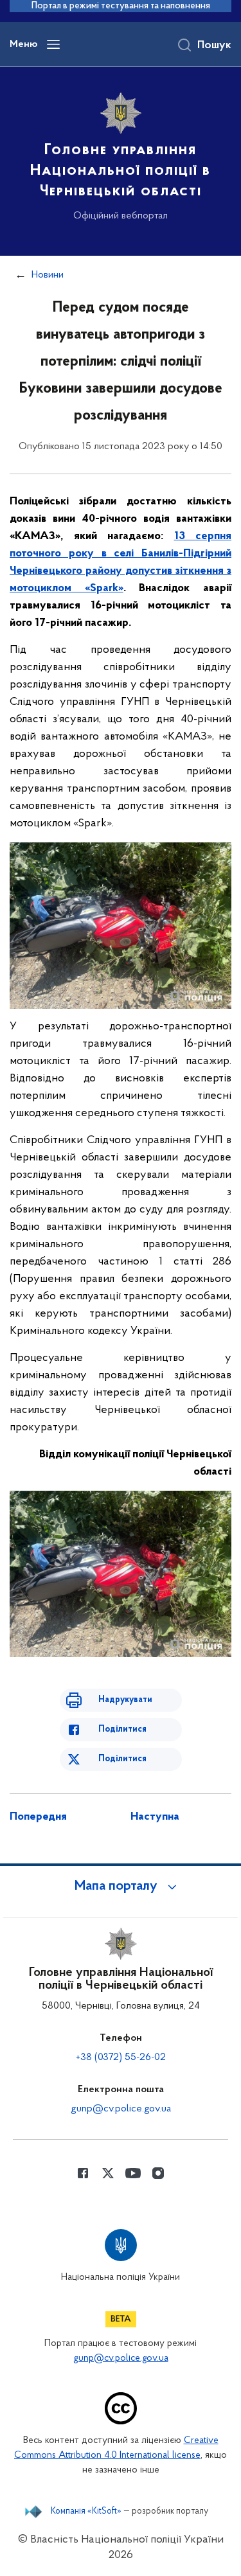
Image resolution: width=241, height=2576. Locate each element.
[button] (121, 1887)
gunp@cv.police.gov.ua (121, 2109)
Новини (48, 275)
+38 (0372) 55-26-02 (121, 2057)
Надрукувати (125, 1700)
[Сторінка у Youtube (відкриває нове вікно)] (133, 2173)
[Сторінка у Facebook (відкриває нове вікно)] (83, 2173)
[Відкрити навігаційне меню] (53, 44)
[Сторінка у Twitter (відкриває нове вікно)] (108, 2173)
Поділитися (122, 1729)
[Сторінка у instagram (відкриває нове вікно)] (158, 2173)
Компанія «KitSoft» (86, 2512)
